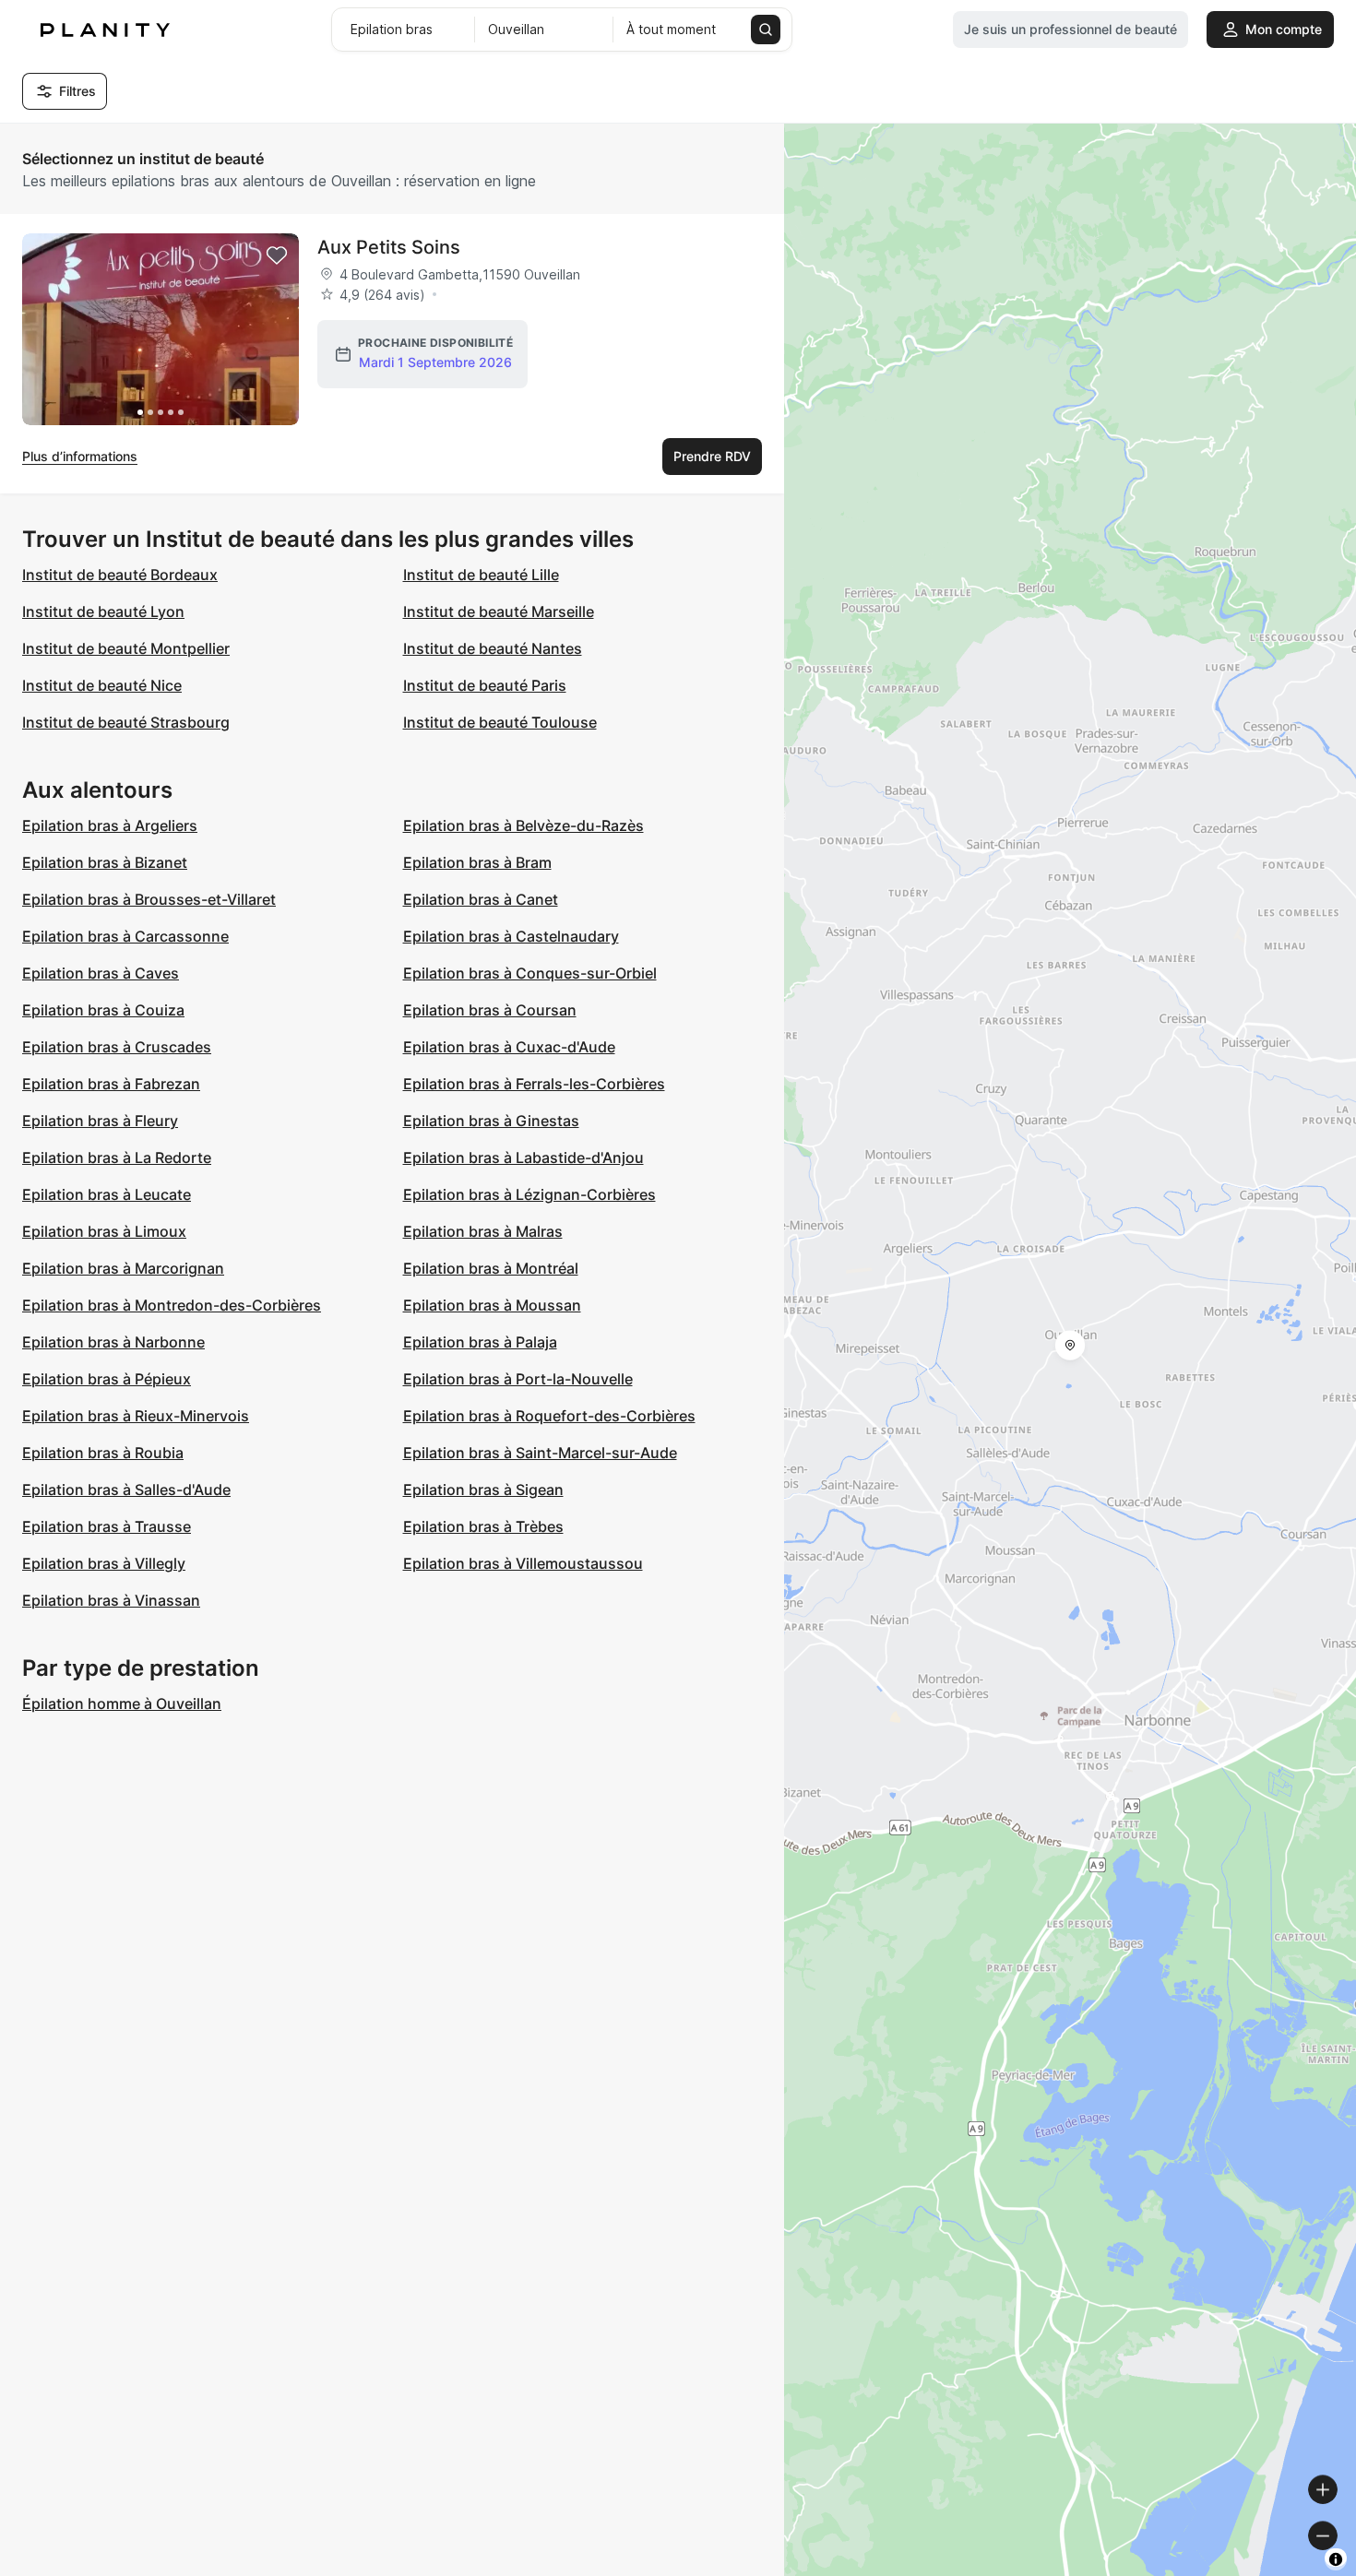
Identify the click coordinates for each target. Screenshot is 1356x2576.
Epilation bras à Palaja (480, 1342)
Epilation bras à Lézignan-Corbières (529, 1194)
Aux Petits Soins (389, 247)
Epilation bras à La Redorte (117, 1157)
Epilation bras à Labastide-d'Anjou (523, 1157)
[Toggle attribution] (1336, 2559)
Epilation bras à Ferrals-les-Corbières (534, 1084)
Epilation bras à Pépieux (107, 1379)
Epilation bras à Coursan (490, 1010)
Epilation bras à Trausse (107, 1526)
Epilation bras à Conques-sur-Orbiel (530, 973)
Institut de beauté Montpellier (126, 648)
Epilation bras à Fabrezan (111, 1084)
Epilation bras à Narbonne (113, 1342)
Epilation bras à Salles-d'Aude (126, 1490)
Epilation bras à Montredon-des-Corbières (172, 1305)
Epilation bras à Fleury (100, 1121)
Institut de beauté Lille (481, 575)
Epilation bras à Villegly (104, 1563)
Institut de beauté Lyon (103, 611)
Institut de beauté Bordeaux (120, 575)
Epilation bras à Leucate (107, 1194)
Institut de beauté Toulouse (500, 722)
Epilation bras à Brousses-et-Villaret (149, 899)
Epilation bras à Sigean (483, 1490)
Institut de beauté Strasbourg (126, 722)
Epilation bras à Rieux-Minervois (136, 1416)
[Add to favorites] (277, 255)
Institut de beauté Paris (485, 685)
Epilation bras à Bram (477, 862)
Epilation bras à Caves (101, 973)
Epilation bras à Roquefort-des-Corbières (549, 1416)
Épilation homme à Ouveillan (122, 1703)
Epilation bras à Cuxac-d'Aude (509, 1047)
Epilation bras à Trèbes (483, 1526)
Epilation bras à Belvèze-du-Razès (523, 825)
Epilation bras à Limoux (104, 1231)
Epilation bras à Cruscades (117, 1047)
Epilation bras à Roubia (103, 1453)
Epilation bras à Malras (483, 1231)
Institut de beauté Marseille (499, 611)
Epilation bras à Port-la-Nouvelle (518, 1379)
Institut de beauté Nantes (493, 648)
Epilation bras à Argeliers (110, 825)
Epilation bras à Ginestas (491, 1121)
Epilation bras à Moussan (492, 1305)
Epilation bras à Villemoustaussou (523, 1563)
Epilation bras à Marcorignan (123, 1268)
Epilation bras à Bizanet (105, 862)
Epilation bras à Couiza (103, 1010)
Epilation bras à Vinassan (111, 1600)
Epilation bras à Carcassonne (125, 936)
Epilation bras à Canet (481, 899)
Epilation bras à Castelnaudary (511, 936)
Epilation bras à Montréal (491, 1268)
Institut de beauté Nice (102, 685)
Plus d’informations (80, 456)
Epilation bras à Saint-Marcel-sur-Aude (540, 1453)
